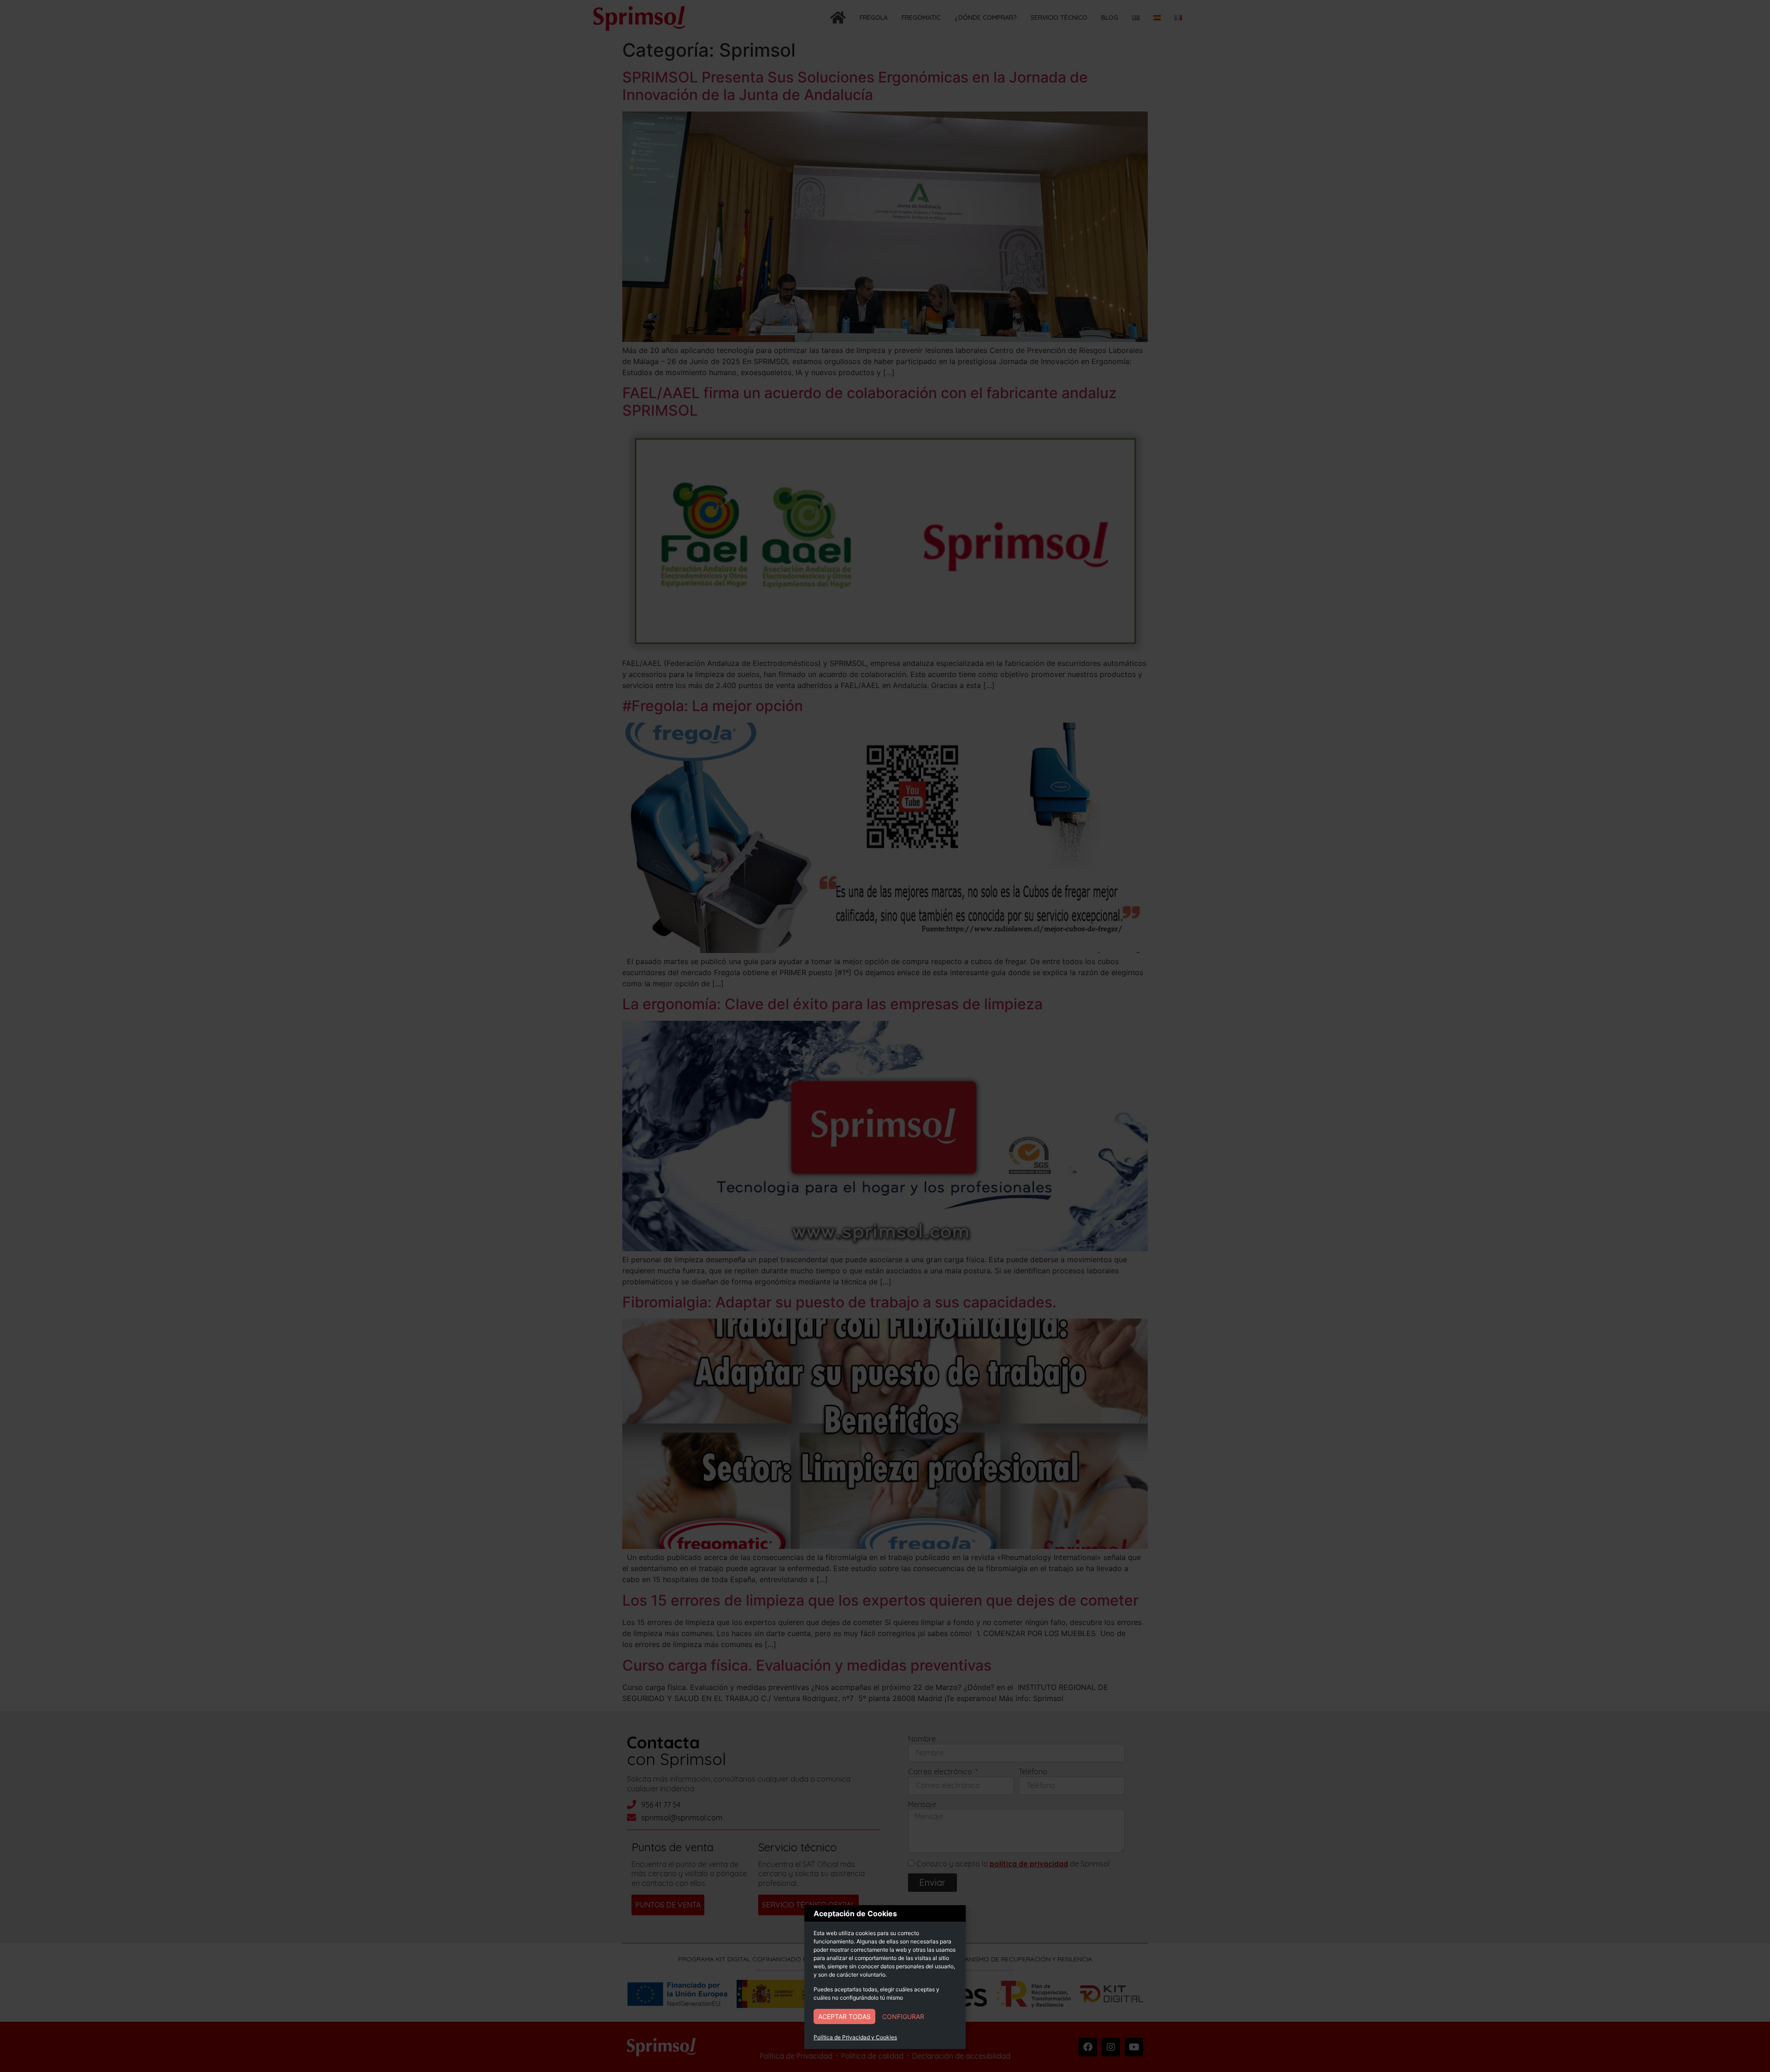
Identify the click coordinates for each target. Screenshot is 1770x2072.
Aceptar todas (844, 2016)
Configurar (903, 2016)
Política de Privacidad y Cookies (855, 2037)
